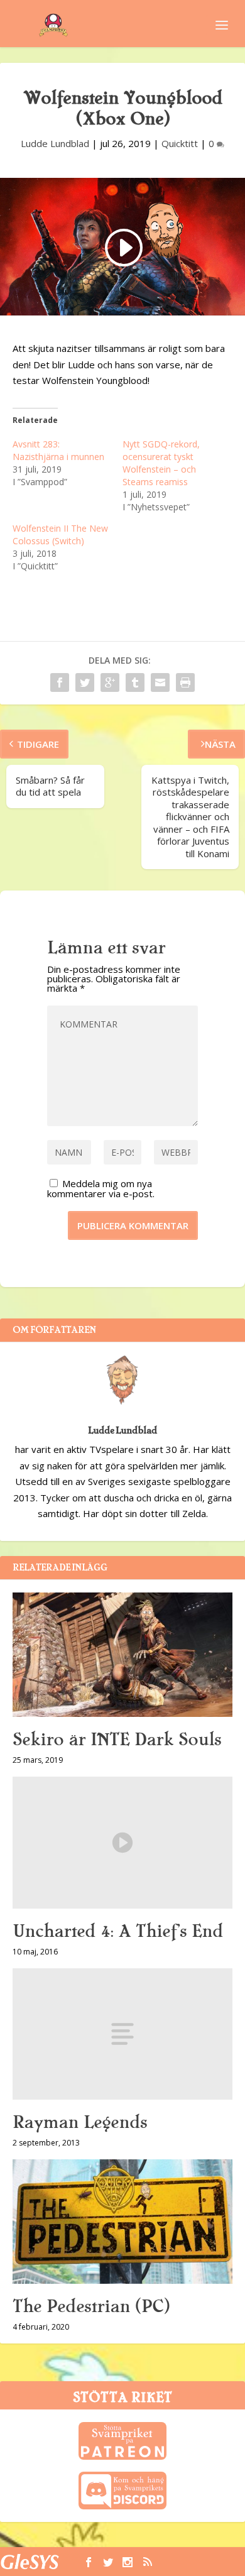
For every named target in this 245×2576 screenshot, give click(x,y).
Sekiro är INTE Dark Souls (117, 1740)
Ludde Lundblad (55, 143)
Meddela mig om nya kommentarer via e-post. (101, 1188)
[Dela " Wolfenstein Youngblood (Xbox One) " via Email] (160, 682)
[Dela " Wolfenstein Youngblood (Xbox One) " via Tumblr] (135, 682)
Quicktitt (180, 143)
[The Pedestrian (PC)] (122, 2221)
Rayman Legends (80, 2122)
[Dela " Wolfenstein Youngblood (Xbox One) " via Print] (185, 682)
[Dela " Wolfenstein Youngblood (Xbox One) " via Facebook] (60, 682)
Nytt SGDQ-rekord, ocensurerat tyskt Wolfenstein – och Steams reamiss (161, 463)
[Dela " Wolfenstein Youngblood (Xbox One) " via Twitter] (85, 682)
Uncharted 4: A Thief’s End (118, 1931)
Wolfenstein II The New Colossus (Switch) (60, 534)
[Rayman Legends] (122, 2034)
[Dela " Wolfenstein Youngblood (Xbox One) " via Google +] (110, 682)
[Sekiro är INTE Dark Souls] (122, 1654)
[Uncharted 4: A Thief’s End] (122, 1843)
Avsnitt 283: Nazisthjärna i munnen (58, 450)
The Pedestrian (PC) (91, 2306)
